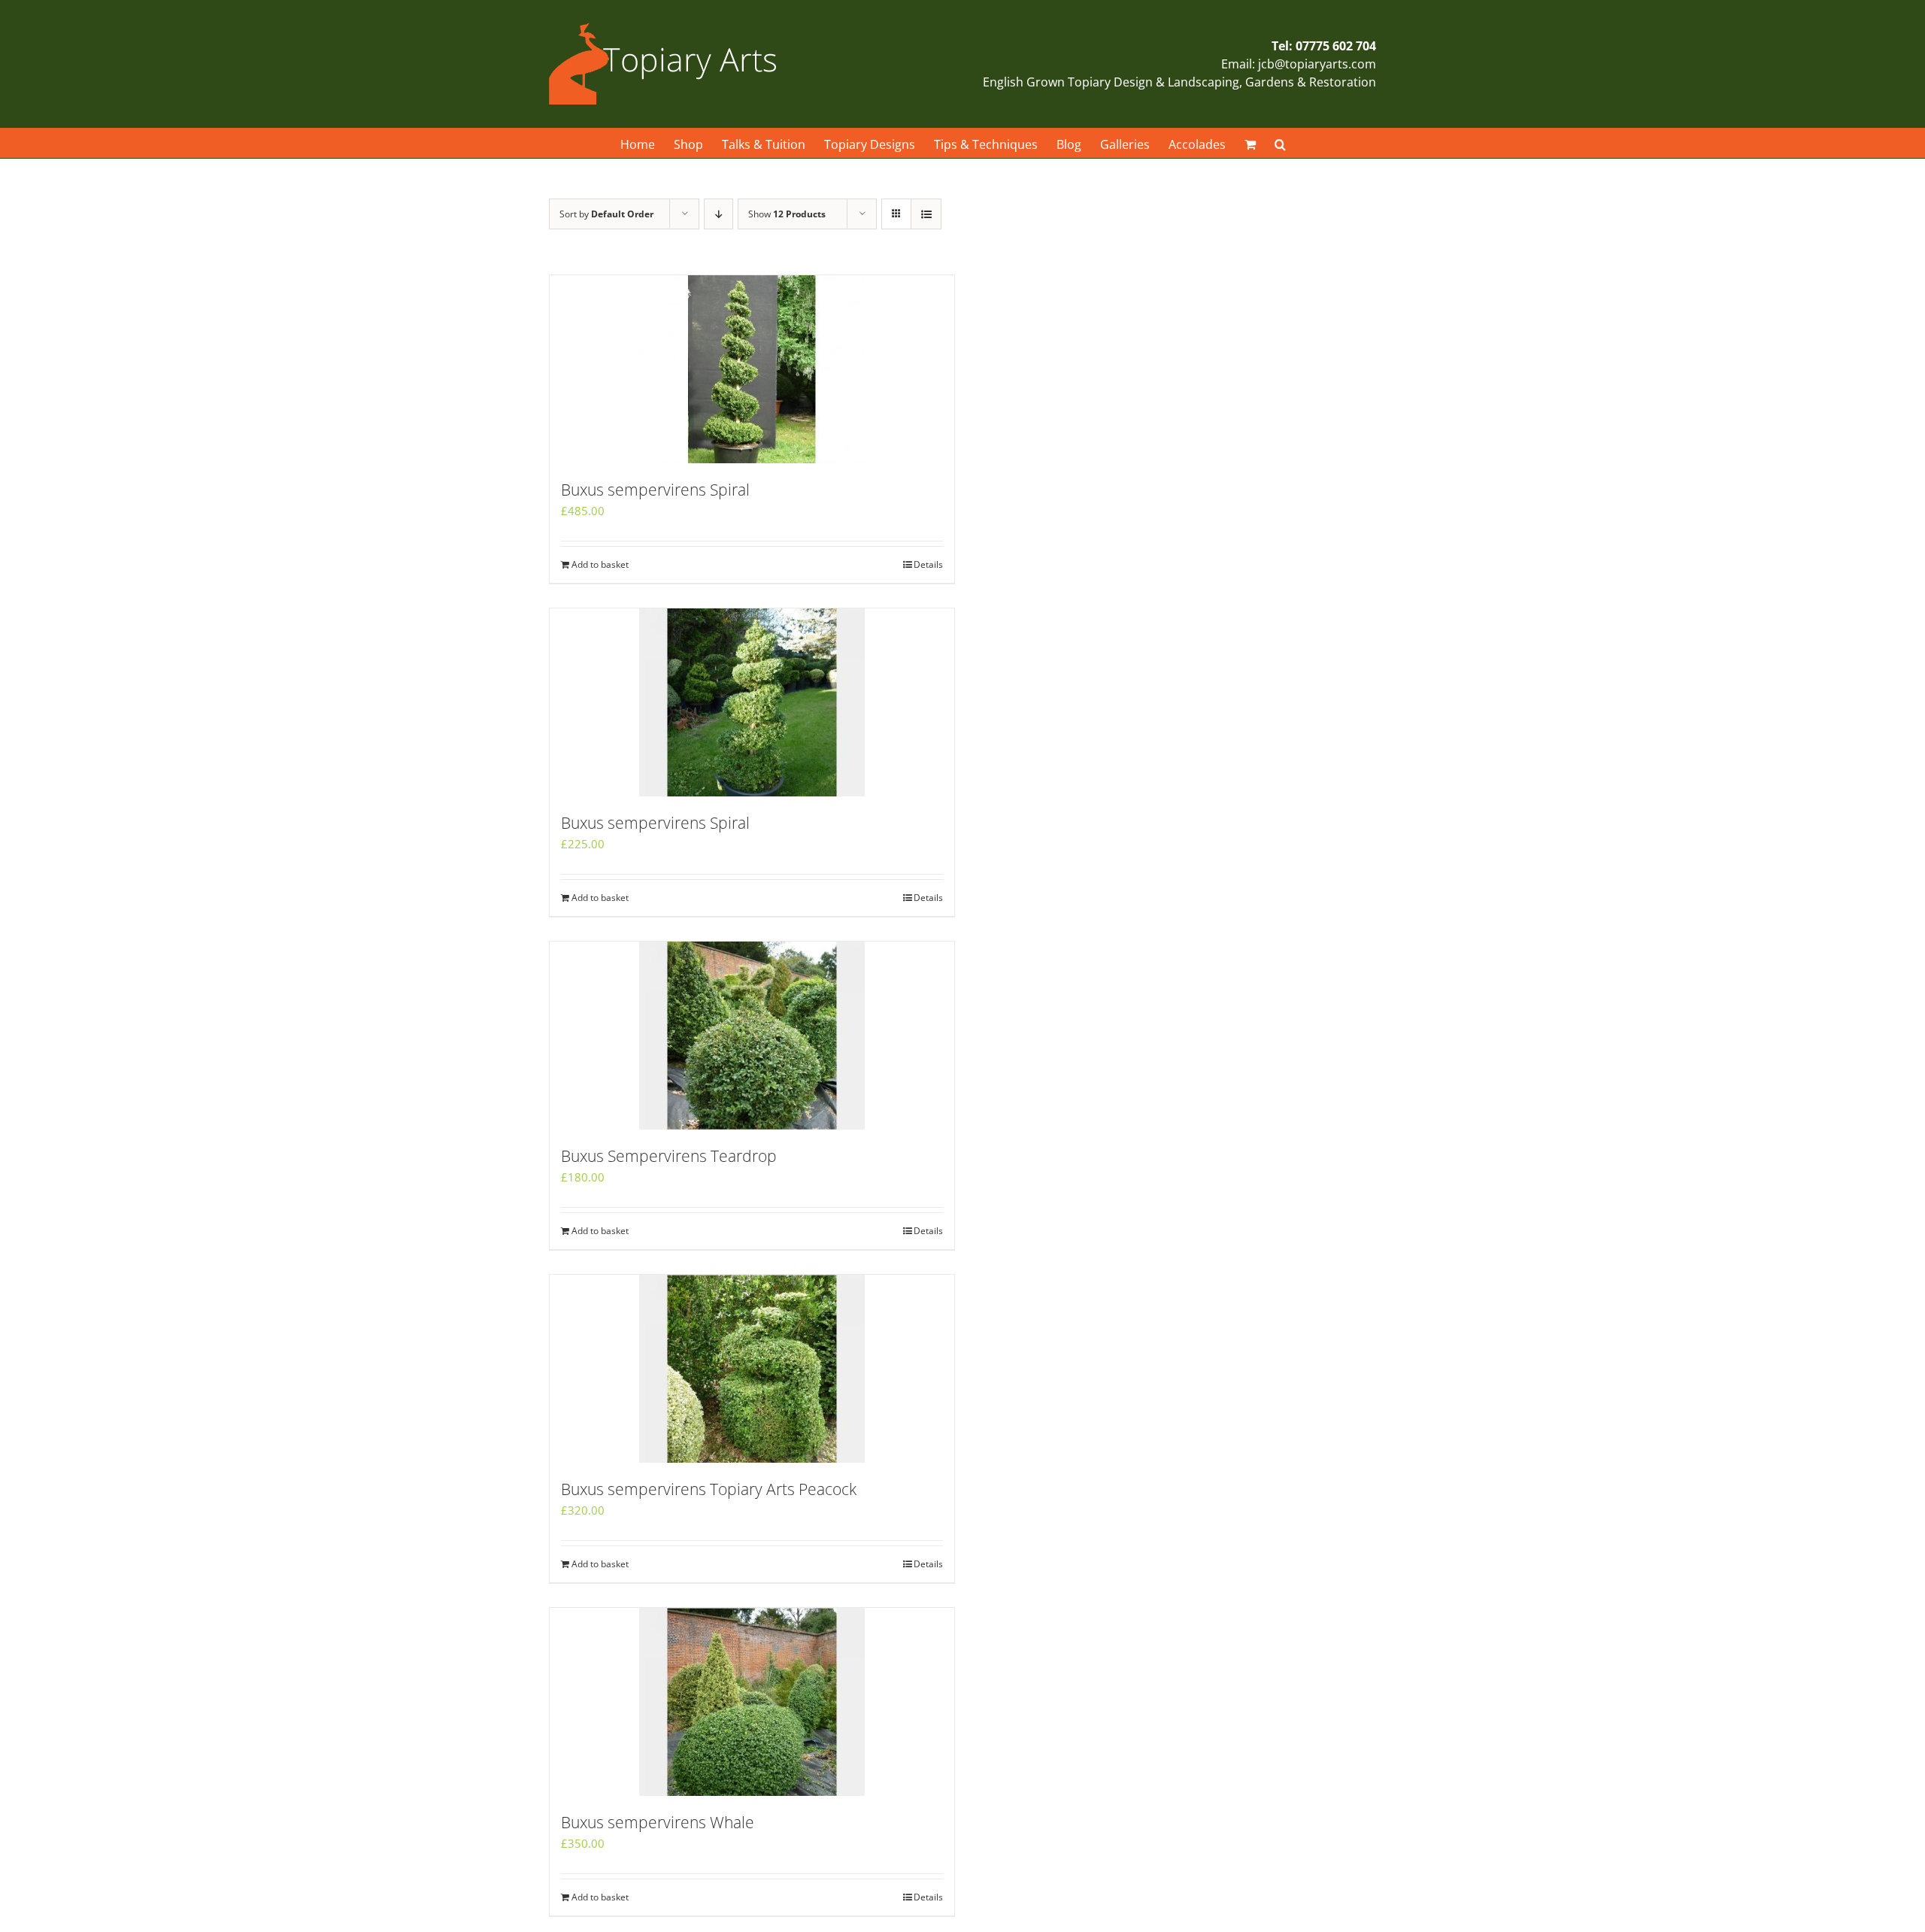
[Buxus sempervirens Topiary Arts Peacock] (752, 1369)
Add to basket (600, 564)
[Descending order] (718, 214)
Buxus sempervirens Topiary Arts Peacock (709, 1489)
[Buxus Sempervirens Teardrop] (752, 1036)
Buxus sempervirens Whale (658, 1822)
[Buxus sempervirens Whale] (752, 1702)
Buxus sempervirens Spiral (655, 490)
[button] (1280, 143)
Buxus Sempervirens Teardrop (669, 1156)
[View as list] (926, 214)
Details (928, 564)
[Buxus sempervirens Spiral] (752, 369)
